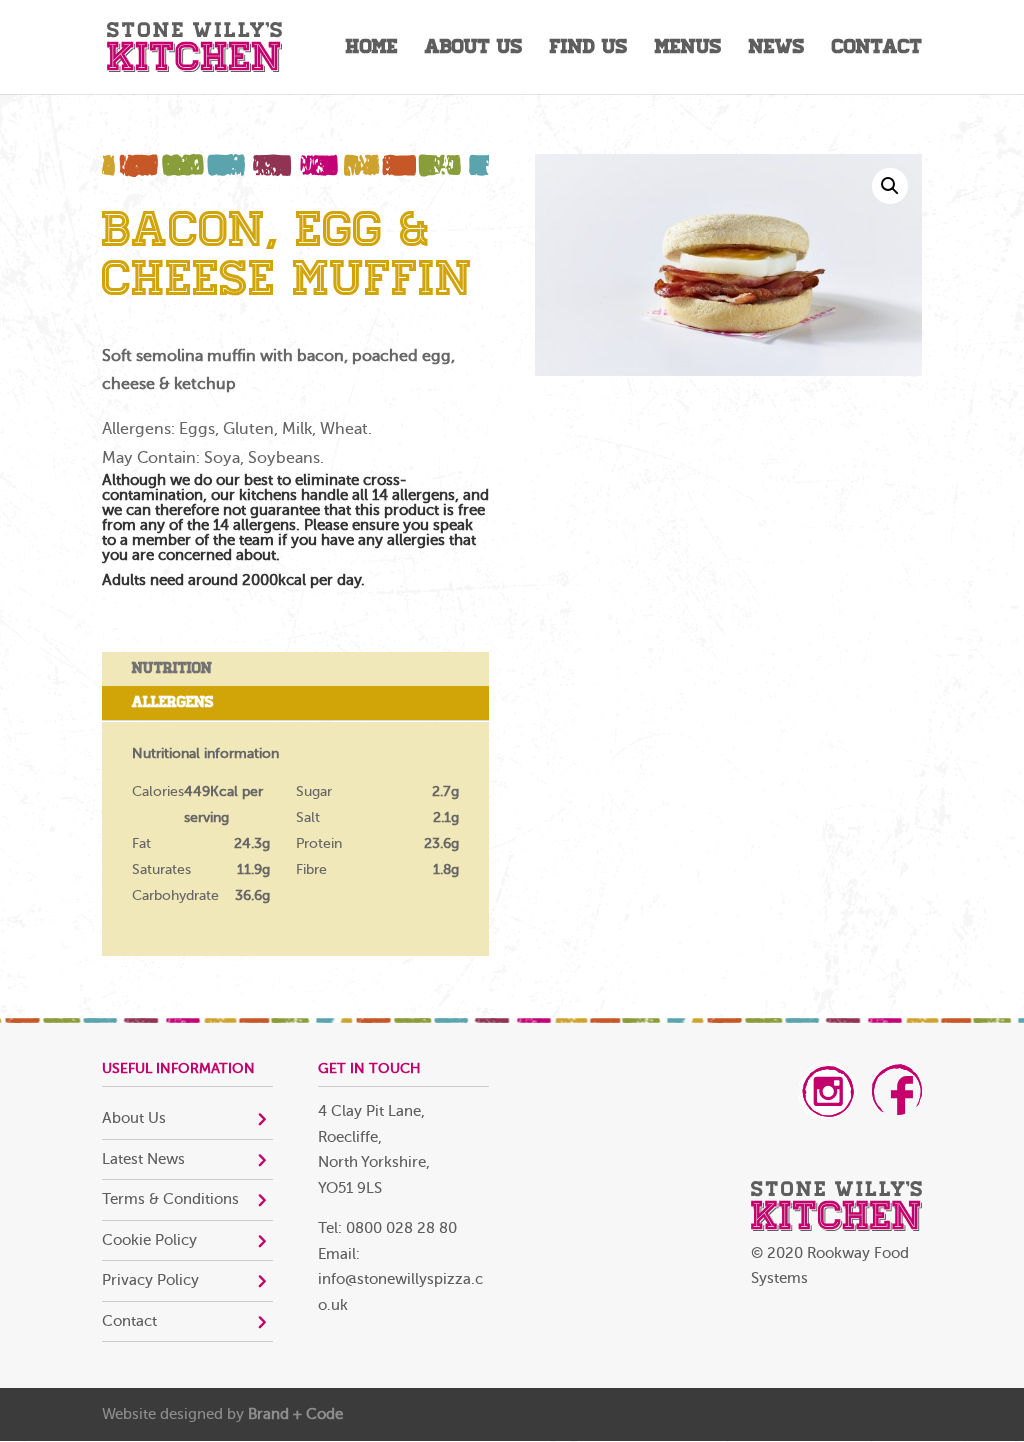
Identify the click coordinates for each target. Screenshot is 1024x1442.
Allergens (173, 702)
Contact (877, 49)
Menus (688, 49)
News (777, 49)
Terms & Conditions (170, 1199)
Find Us (589, 49)
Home (372, 49)
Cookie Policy (149, 1240)
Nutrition (172, 668)
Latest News (143, 1159)
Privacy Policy (150, 1280)
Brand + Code (295, 1414)
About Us (474, 49)
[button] (890, 186)
